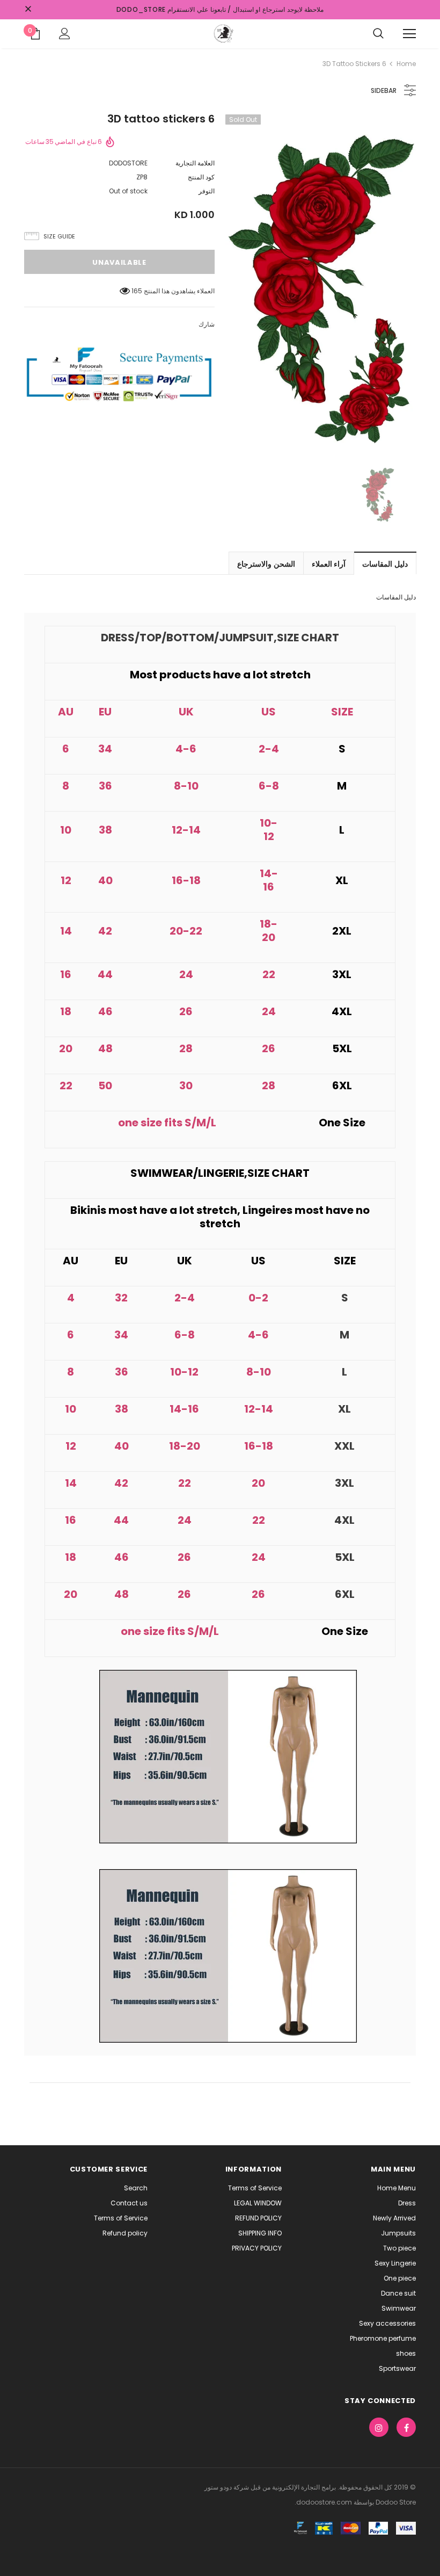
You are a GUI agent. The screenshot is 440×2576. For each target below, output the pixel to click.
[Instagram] (379, 2427)
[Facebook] (406, 2427)
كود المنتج (201, 177)
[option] (321, 281)
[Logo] (223, 33)
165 (137, 291)
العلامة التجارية (195, 163)
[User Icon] (65, 34)
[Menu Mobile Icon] (409, 34)
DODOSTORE (128, 163)
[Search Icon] (378, 34)
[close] (28, 10)
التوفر (207, 191)
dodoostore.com (324, 2502)
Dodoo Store (395, 2502)
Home (406, 64)
